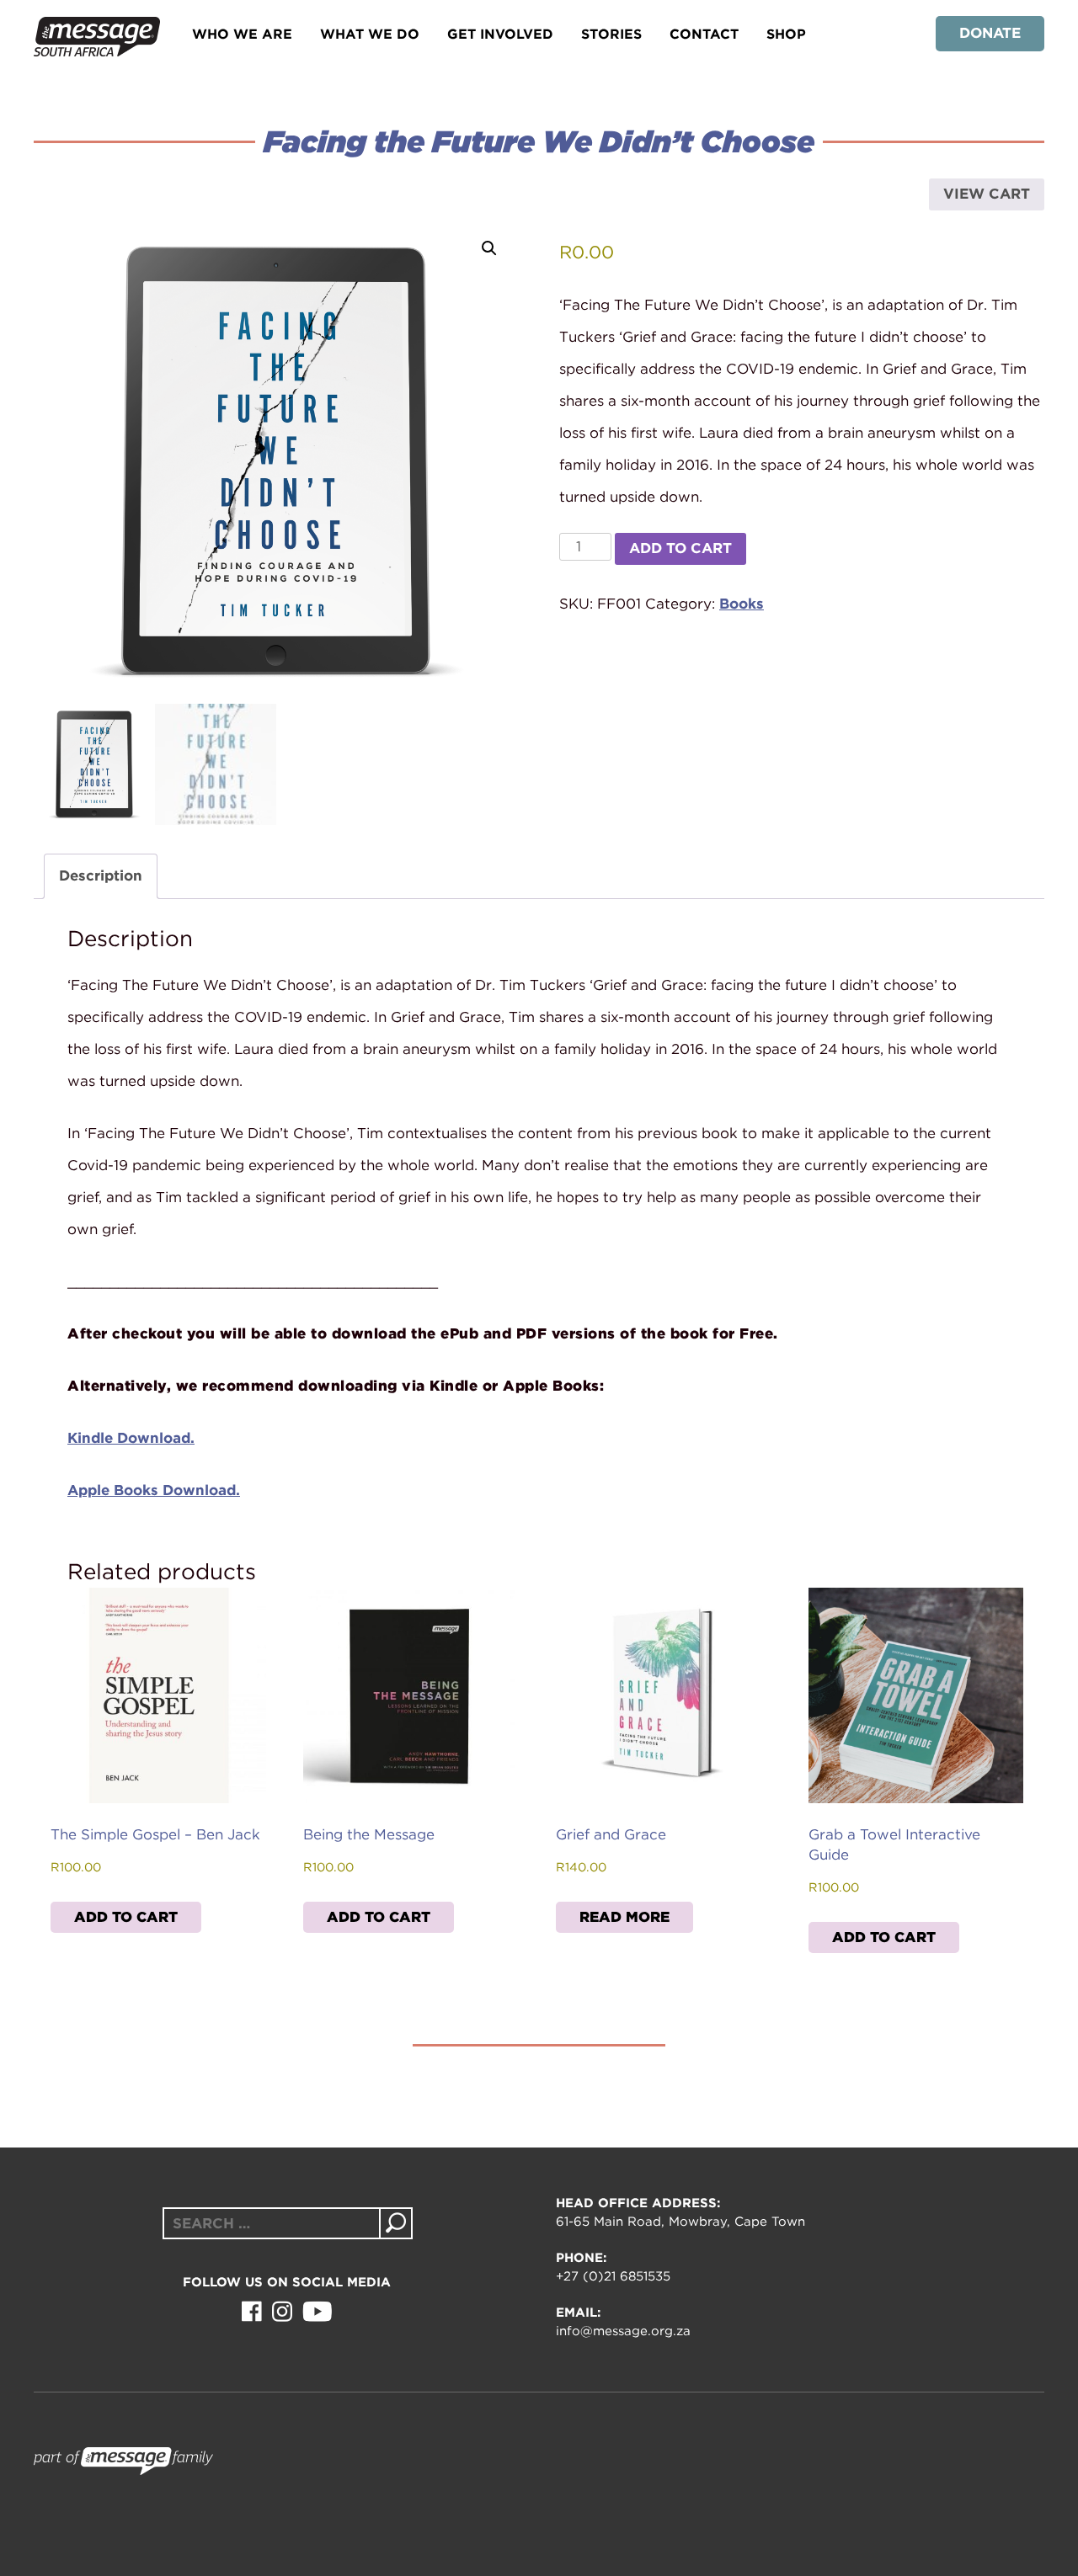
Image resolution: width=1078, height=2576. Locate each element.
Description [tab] (101, 876)
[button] (489, 248)
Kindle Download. (131, 1438)
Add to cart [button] (126, 1917)
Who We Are (242, 34)
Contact (704, 34)
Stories (611, 34)
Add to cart (680, 548)
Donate (990, 33)
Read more (624, 1917)
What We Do (370, 34)
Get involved (500, 34)
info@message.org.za (623, 2331)
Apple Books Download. (154, 1490)
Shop (786, 34)
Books (742, 604)
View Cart (987, 194)
